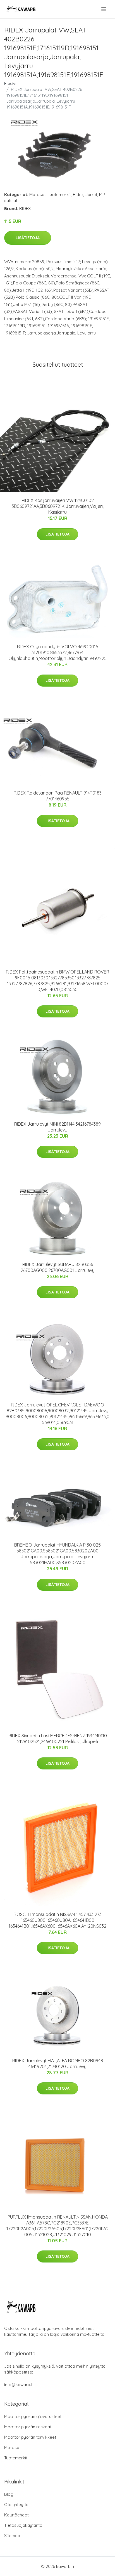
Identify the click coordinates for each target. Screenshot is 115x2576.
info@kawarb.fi (19, 2385)
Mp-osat (38, 195)
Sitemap (12, 2536)
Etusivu (11, 83)
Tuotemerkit (59, 195)
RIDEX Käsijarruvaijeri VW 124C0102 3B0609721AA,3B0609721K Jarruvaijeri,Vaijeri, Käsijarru (58, 506)
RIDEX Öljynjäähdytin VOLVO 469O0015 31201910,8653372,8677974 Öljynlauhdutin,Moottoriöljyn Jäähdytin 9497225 (57, 652)
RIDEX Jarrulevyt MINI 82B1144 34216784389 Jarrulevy (57, 1127)
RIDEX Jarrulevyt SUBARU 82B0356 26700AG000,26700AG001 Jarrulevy (58, 1267)
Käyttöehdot (16, 2515)
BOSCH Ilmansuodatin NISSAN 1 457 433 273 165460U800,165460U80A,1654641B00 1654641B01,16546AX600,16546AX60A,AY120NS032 (57, 1920)
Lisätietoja (28, 238)
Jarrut (91, 195)
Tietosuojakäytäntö (23, 2525)
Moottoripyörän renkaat (28, 2427)
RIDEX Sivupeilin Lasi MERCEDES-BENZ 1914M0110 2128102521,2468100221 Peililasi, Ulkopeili (58, 1739)
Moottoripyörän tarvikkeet (30, 2437)
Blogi (9, 2494)
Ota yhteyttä (16, 2505)
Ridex (78, 195)
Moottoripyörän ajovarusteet (33, 2416)
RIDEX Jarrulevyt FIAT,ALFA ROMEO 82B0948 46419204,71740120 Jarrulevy (58, 2064)
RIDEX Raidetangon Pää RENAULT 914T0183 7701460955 (58, 796)
